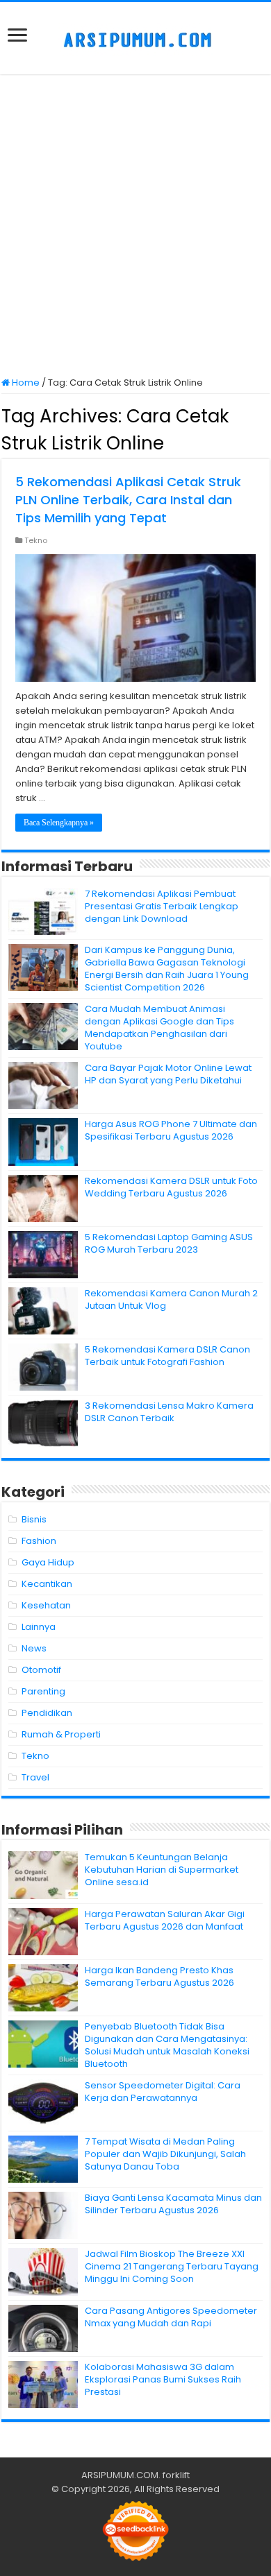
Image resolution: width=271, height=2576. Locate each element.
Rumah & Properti (61, 1734)
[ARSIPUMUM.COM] (136, 38)
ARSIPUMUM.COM (120, 2475)
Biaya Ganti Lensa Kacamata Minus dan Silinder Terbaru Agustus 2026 (173, 2204)
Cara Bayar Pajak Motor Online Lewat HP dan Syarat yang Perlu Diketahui (168, 1074)
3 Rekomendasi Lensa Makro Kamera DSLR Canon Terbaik (169, 1412)
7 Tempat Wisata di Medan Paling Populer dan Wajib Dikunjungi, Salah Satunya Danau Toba (165, 2154)
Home (25, 383)
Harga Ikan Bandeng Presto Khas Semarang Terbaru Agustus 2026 (159, 1976)
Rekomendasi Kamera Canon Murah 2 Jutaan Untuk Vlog (171, 1299)
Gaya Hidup (48, 1562)
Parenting (43, 1691)
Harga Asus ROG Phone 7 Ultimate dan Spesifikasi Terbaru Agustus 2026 (171, 1130)
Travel (35, 1777)
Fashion (39, 1541)
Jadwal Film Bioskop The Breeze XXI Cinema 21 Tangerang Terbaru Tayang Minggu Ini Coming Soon (172, 2266)
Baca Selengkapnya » (59, 823)
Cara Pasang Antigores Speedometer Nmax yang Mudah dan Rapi (171, 2317)
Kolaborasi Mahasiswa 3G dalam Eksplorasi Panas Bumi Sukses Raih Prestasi (163, 2379)
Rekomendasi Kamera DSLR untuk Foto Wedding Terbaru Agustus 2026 (171, 1187)
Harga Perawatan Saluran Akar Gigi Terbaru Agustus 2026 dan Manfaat (165, 1920)
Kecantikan (47, 1584)
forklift (176, 2475)
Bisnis (34, 1519)
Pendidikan (47, 1713)
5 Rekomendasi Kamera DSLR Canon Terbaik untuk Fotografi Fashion (167, 1356)
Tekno (36, 540)
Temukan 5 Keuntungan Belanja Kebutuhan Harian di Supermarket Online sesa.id (162, 1870)
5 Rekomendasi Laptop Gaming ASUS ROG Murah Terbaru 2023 (169, 1243)
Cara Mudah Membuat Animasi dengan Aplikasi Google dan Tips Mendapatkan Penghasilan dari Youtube (159, 1028)
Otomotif (41, 1670)
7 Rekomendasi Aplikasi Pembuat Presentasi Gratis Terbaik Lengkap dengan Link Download (162, 906)
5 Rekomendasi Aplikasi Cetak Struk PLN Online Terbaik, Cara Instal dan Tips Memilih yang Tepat (128, 500)
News (34, 1648)
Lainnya (39, 1627)
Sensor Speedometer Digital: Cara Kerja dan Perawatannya (163, 2092)
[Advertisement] (135, 227)
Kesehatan (46, 1605)
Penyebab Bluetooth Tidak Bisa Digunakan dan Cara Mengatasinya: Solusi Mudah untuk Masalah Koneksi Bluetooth (167, 2045)
